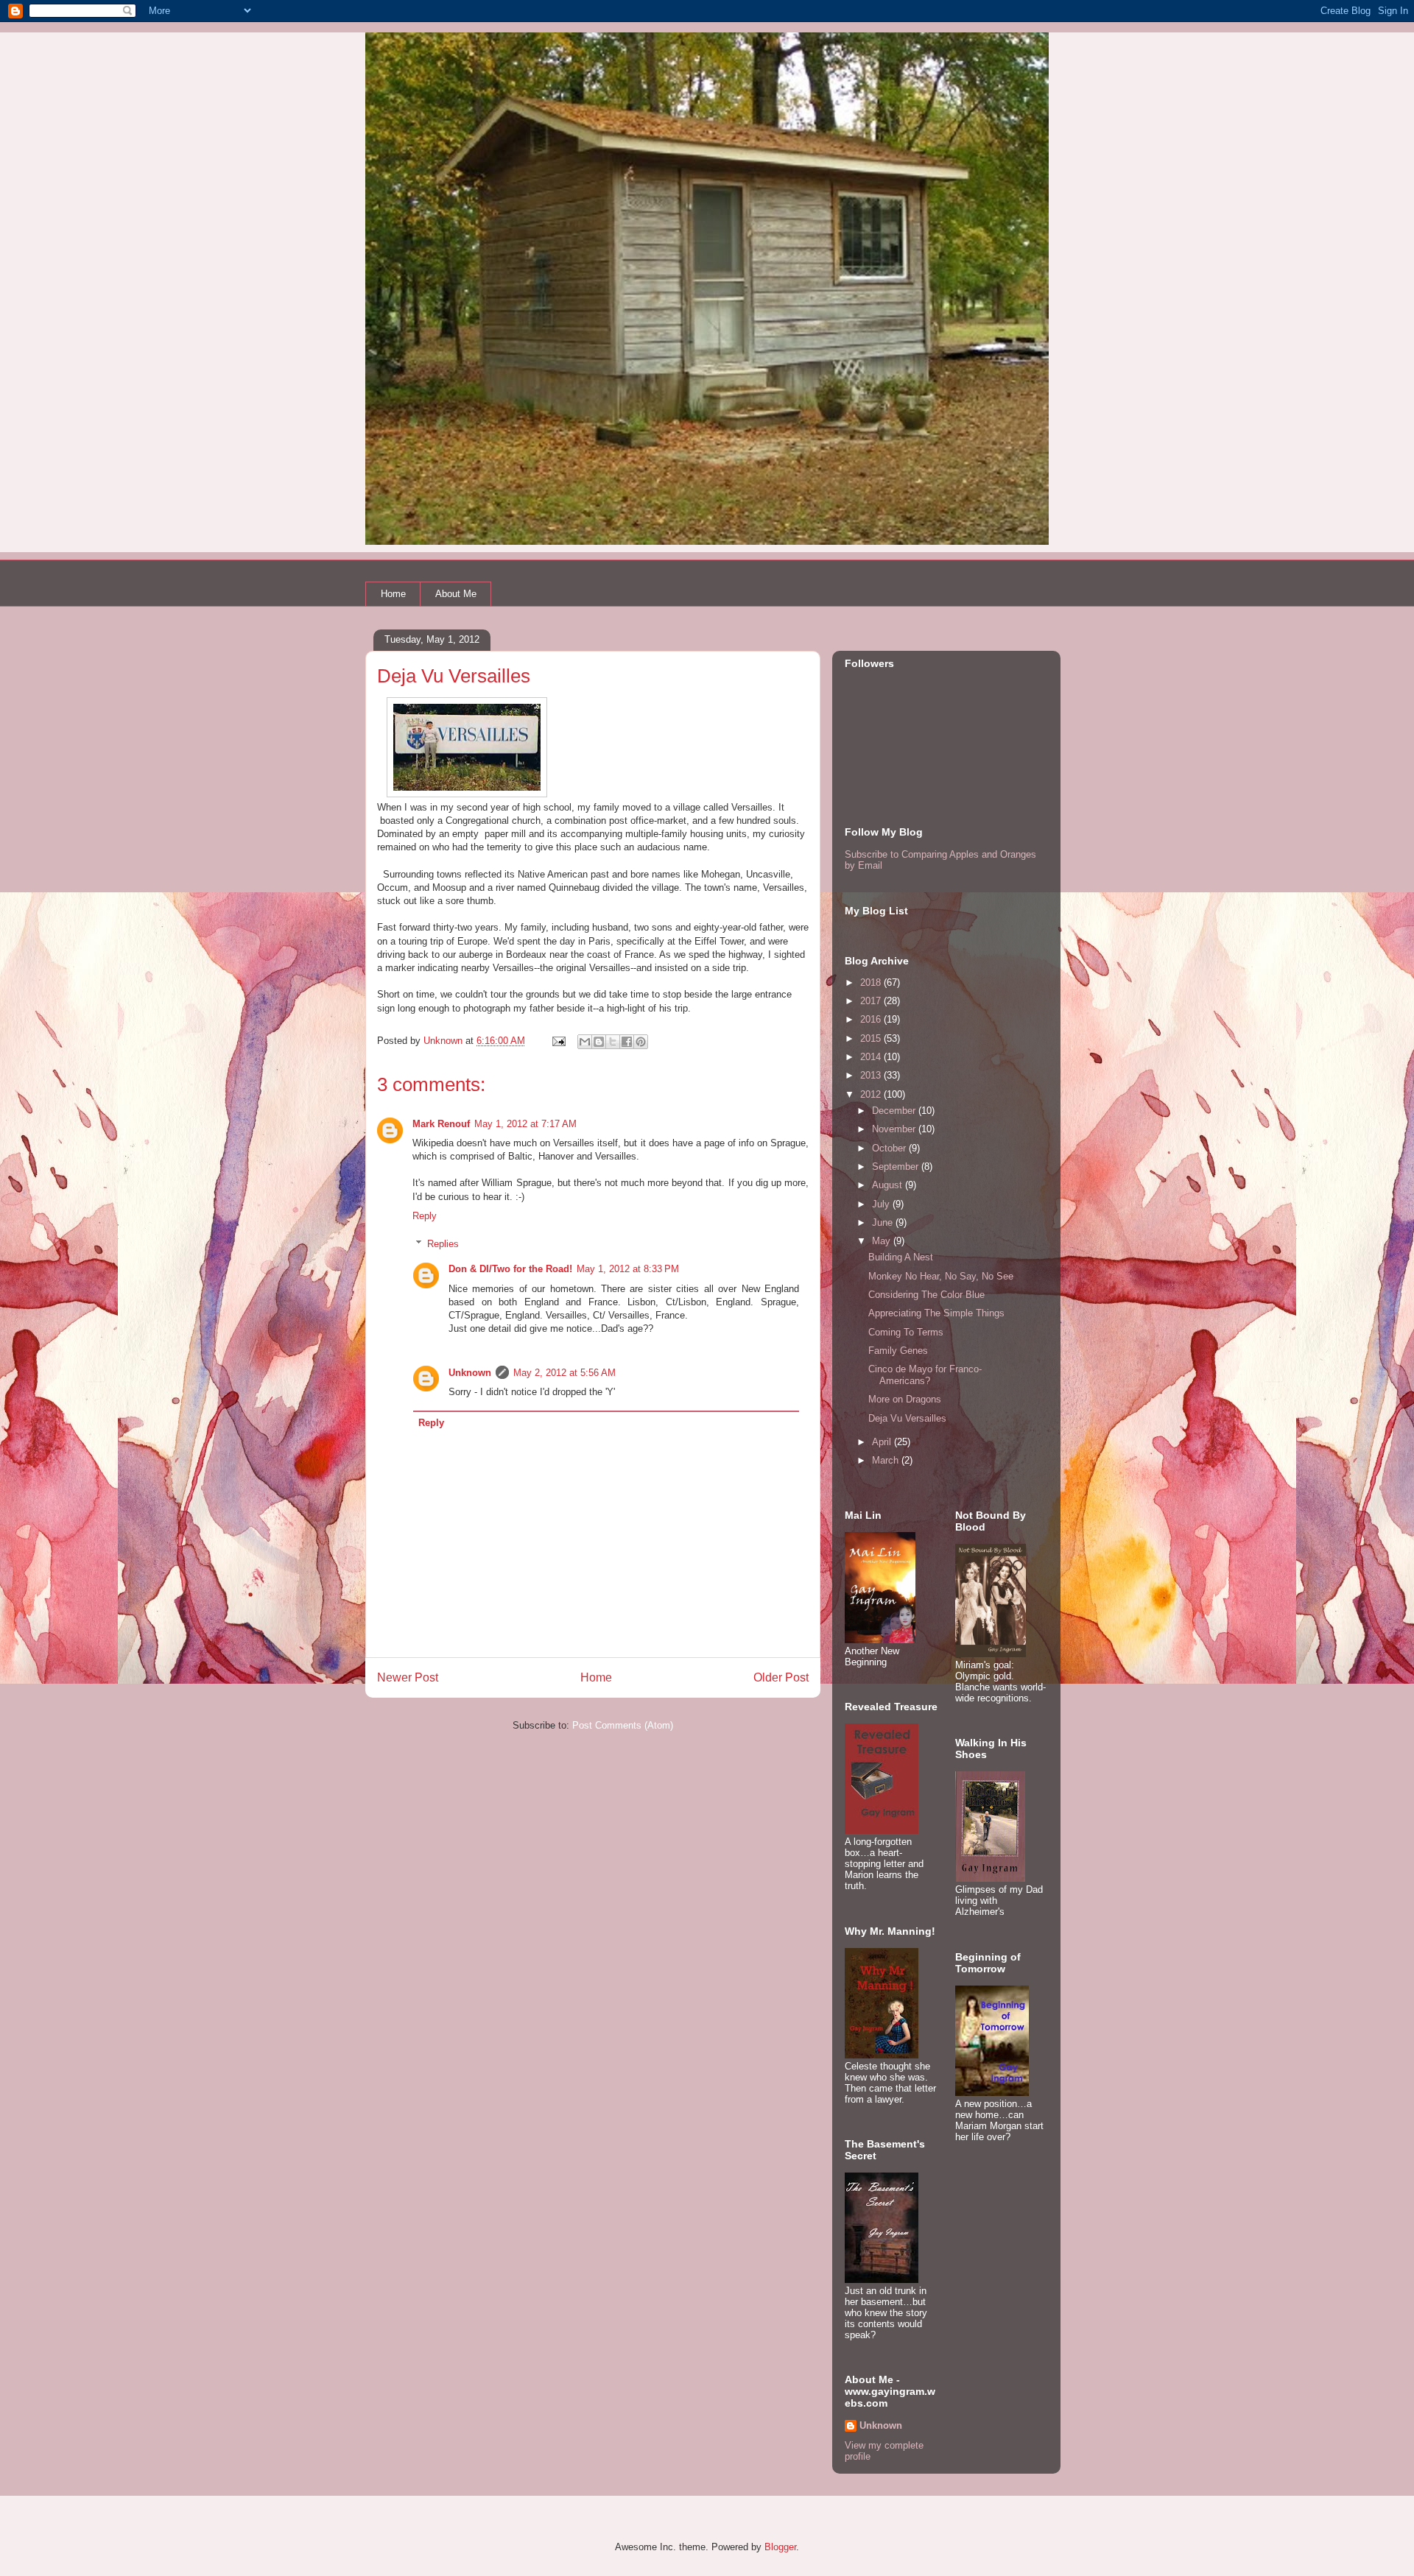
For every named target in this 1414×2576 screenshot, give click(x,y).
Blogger (780, 2547)
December (895, 1111)
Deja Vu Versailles (907, 1418)
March (887, 1460)
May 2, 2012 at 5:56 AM (564, 1373)
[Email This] (585, 1042)
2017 (872, 1001)
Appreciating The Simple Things (936, 1313)
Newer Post (408, 1677)
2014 (872, 1057)
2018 (872, 982)
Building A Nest (901, 1257)
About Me (456, 594)
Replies (443, 1244)
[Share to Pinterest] (641, 1042)
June (884, 1222)
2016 (872, 1019)
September (897, 1167)
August (889, 1185)
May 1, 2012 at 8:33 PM (628, 1269)
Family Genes (898, 1351)
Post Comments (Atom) (623, 1725)
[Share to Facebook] (627, 1042)
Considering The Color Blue (926, 1295)
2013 (872, 1075)
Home (393, 594)
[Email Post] (558, 1041)
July (882, 1204)
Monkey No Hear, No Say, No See (941, 1276)
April (883, 1442)
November (895, 1129)
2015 (872, 1038)
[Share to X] (613, 1042)
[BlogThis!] (599, 1042)
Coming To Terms (906, 1332)
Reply (425, 1216)
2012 (872, 1094)
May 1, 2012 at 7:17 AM (525, 1124)
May (883, 1241)
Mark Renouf (441, 1124)
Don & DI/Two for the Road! (510, 1269)
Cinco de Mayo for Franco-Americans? (925, 1375)
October (890, 1148)
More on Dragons (905, 1399)
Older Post (781, 1677)
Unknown (470, 1373)
